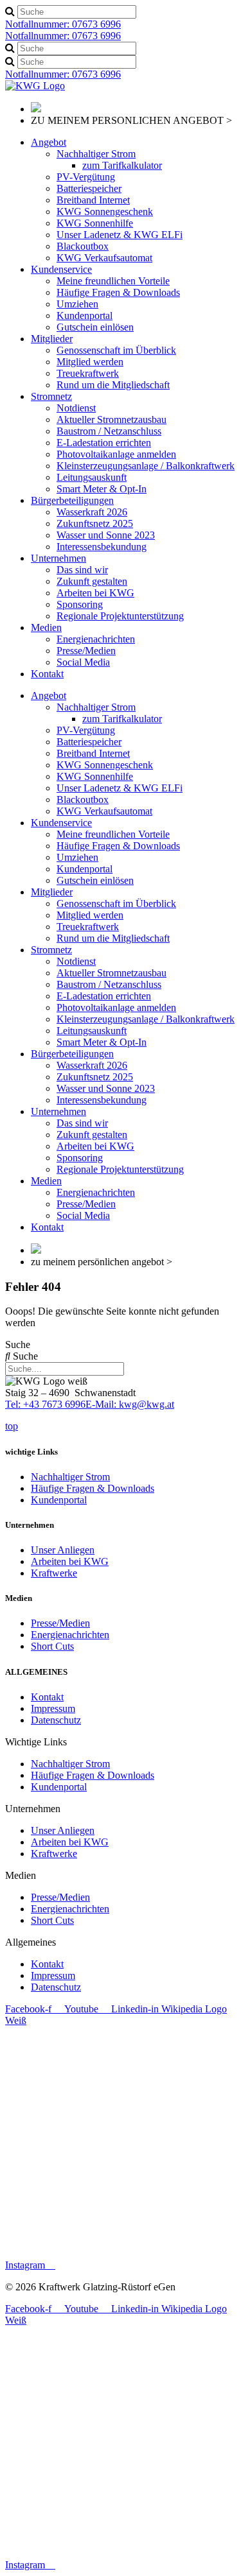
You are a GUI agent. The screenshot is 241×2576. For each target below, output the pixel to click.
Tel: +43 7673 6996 (45, 1404)
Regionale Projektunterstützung (120, 616)
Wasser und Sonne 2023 (106, 535)
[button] (121, 1742)
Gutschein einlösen (95, 327)
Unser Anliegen (63, 1550)
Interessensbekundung (102, 547)
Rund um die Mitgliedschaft (113, 385)
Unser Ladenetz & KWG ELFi (120, 235)
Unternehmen (58, 558)
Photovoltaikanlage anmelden (116, 454)
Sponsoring (80, 604)
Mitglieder (52, 339)
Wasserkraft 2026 (92, 512)
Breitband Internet (93, 200)
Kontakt (47, 674)
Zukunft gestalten (92, 581)
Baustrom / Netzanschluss (109, 431)
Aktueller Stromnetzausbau (112, 419)
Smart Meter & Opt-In (102, 489)
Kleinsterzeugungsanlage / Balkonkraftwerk (146, 466)
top (12, 1426)
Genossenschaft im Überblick (116, 350)
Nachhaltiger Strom (96, 154)
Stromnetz (51, 396)
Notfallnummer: (63, 24)
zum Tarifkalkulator (122, 165)
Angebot (49, 142)
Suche (18, 1344)
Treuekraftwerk (88, 373)
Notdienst (76, 408)
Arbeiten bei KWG (95, 593)
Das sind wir (82, 570)
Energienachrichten (96, 639)
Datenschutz (56, 1720)
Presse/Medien (86, 651)
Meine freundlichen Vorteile (113, 281)
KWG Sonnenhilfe (95, 223)
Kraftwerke (54, 1573)
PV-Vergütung (86, 177)
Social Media (83, 662)
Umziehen (77, 304)
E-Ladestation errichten (104, 443)
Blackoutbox (83, 246)
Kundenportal (85, 316)
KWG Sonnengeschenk (105, 212)
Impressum (53, 1708)
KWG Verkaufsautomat (104, 258)
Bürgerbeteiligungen (72, 500)
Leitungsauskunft (92, 477)
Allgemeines (31, 1942)
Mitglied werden (90, 362)
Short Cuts (52, 1646)
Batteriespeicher (89, 188)
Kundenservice (61, 269)
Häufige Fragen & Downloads (118, 292)
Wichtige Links (36, 1742)
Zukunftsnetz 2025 (95, 523)
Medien (46, 627)
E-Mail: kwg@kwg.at (130, 1404)
